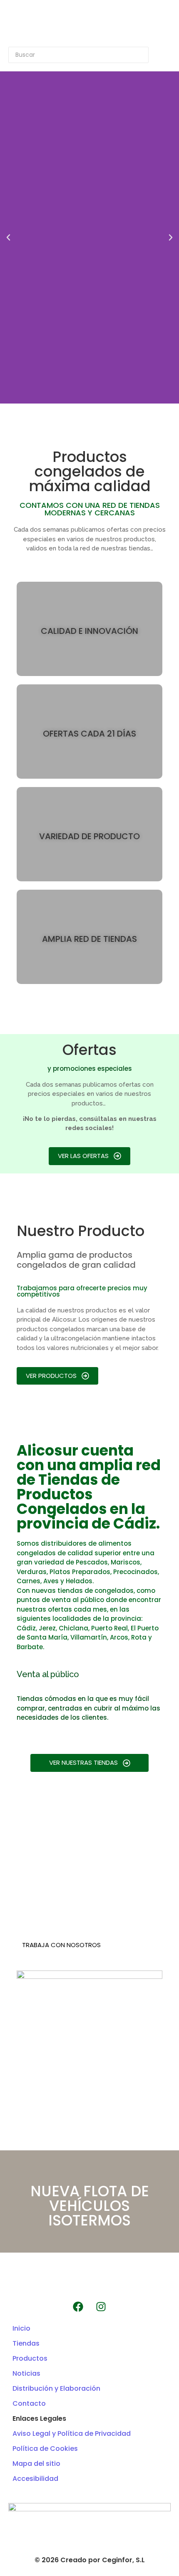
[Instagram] (101, 2306)
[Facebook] (78, 2306)
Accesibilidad (35, 2479)
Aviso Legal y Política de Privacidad (72, 2433)
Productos (30, 2358)
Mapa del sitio (36, 2464)
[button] (8, 237)
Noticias (26, 2373)
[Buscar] (160, 55)
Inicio (21, 2328)
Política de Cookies (45, 2449)
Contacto (29, 2403)
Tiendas (26, 2343)
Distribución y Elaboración (56, 2388)
